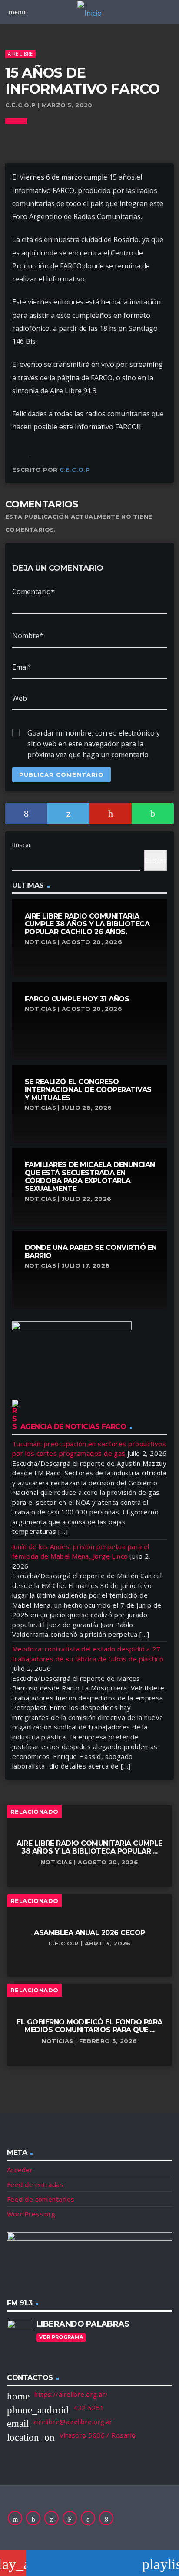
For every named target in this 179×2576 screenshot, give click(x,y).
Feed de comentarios (41, 2199)
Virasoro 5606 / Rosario (98, 2435)
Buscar (22, 845)
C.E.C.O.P (75, 470)
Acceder (20, 2170)
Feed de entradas (35, 2184)
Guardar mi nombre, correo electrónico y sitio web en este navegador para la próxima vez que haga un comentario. (94, 733)
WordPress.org (31, 2214)
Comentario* (33, 592)
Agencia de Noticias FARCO (73, 1427)
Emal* (22, 667)
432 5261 (89, 2408)
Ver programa (61, 2337)
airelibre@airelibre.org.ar (73, 2422)
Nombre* (28, 636)
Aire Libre (20, 54)
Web (20, 698)
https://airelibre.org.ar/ (71, 2394)
